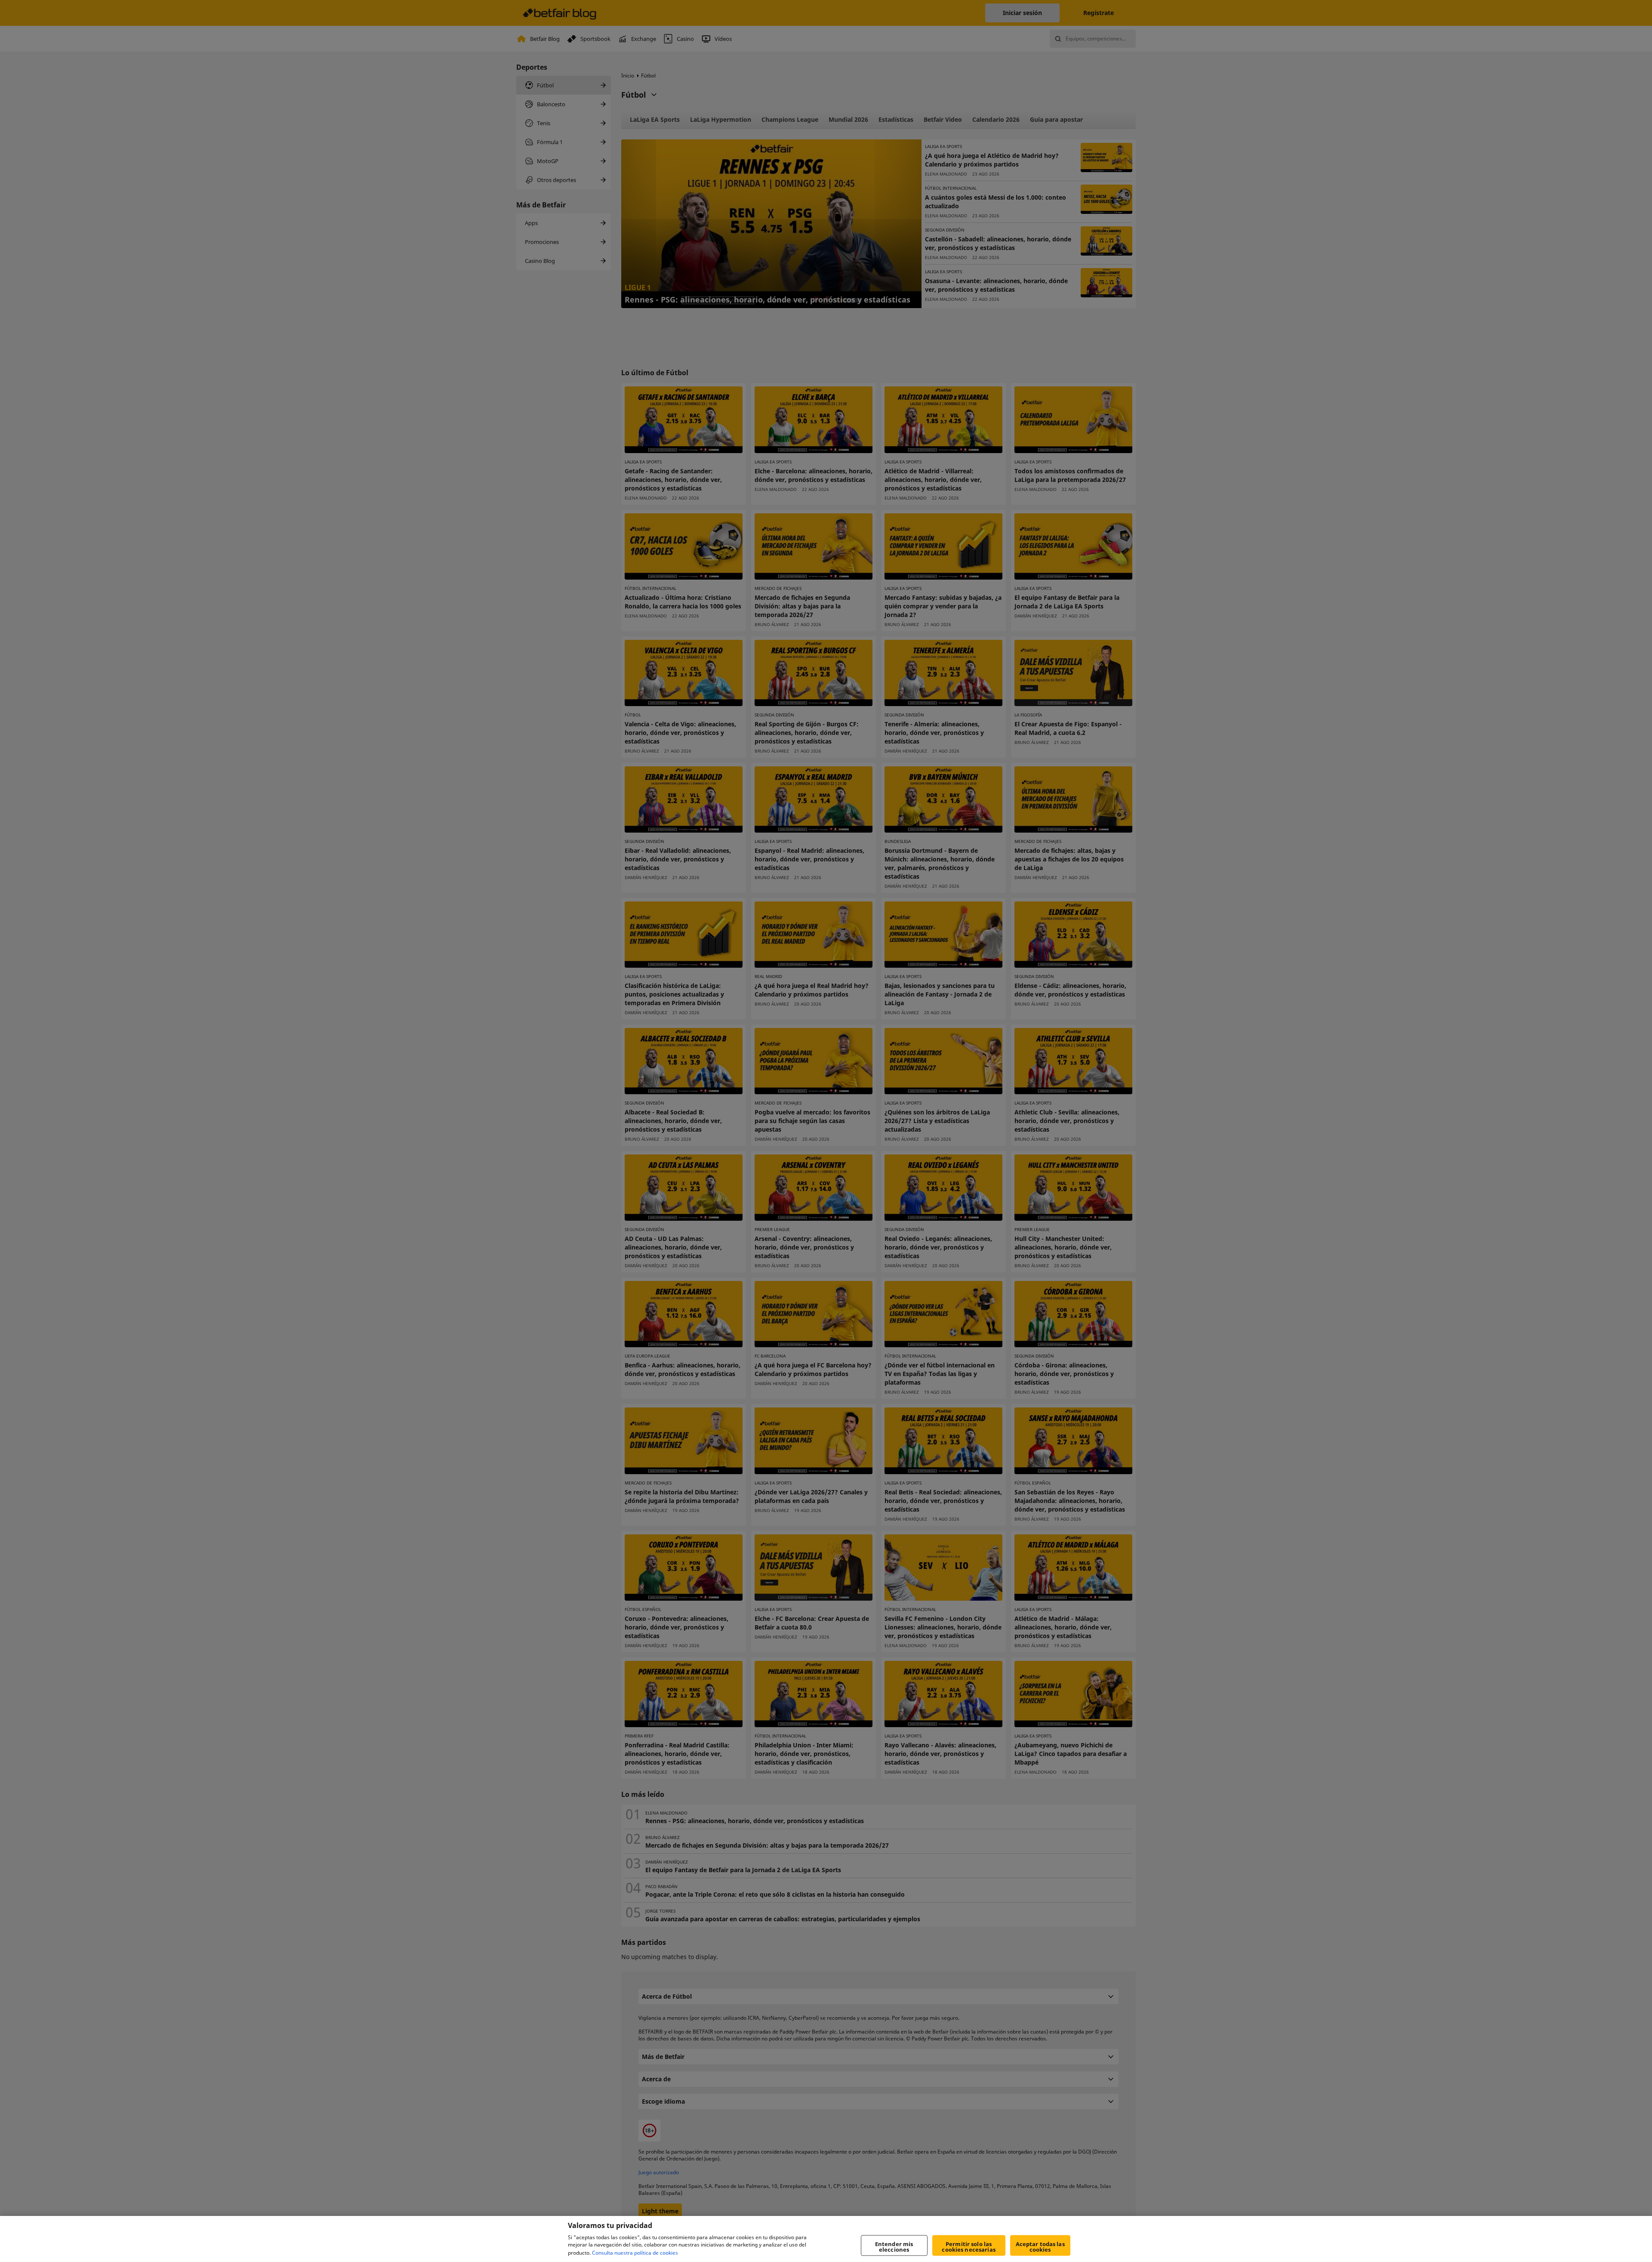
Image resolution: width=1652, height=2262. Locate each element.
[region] (826, 2239)
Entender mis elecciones (894, 2247)
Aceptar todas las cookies (1040, 2247)
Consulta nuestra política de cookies (635, 2253)
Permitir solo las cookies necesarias (968, 2247)
